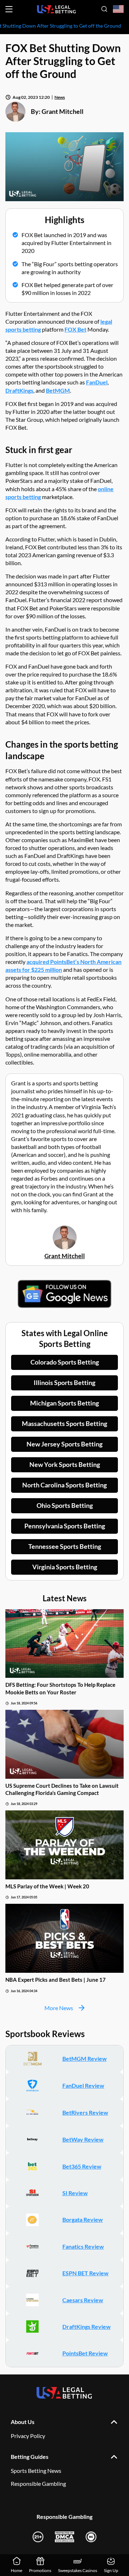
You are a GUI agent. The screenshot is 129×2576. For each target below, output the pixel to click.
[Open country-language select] (118, 9)
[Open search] (104, 9)
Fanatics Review (83, 2246)
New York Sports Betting (65, 1464)
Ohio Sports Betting (65, 1505)
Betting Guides (30, 2457)
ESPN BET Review (85, 2273)
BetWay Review (83, 2139)
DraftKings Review (87, 2326)
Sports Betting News (36, 2471)
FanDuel (97, 382)
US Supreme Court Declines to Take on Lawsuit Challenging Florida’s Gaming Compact (62, 1789)
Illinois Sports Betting (64, 1382)
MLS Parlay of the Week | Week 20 (47, 1886)
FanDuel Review (83, 2085)
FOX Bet (75, 329)
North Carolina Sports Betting (64, 1485)
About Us (23, 2422)
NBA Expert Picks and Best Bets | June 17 (56, 1980)
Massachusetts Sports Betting (64, 1423)
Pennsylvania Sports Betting (65, 1526)
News (60, 97)
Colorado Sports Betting (65, 1362)
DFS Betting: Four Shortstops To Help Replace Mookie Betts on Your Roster (60, 1688)
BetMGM (58, 390)
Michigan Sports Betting (64, 1403)
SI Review (75, 2193)
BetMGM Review (85, 2058)
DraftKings (19, 390)
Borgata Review (83, 2219)
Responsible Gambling (38, 2483)
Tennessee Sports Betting (65, 1546)
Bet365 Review (82, 2166)
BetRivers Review (85, 2112)
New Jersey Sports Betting (64, 1444)
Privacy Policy (28, 2436)
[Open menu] (9, 9)
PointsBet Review (85, 2353)
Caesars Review (83, 2300)
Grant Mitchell (63, 111)
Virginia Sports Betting (65, 1567)
